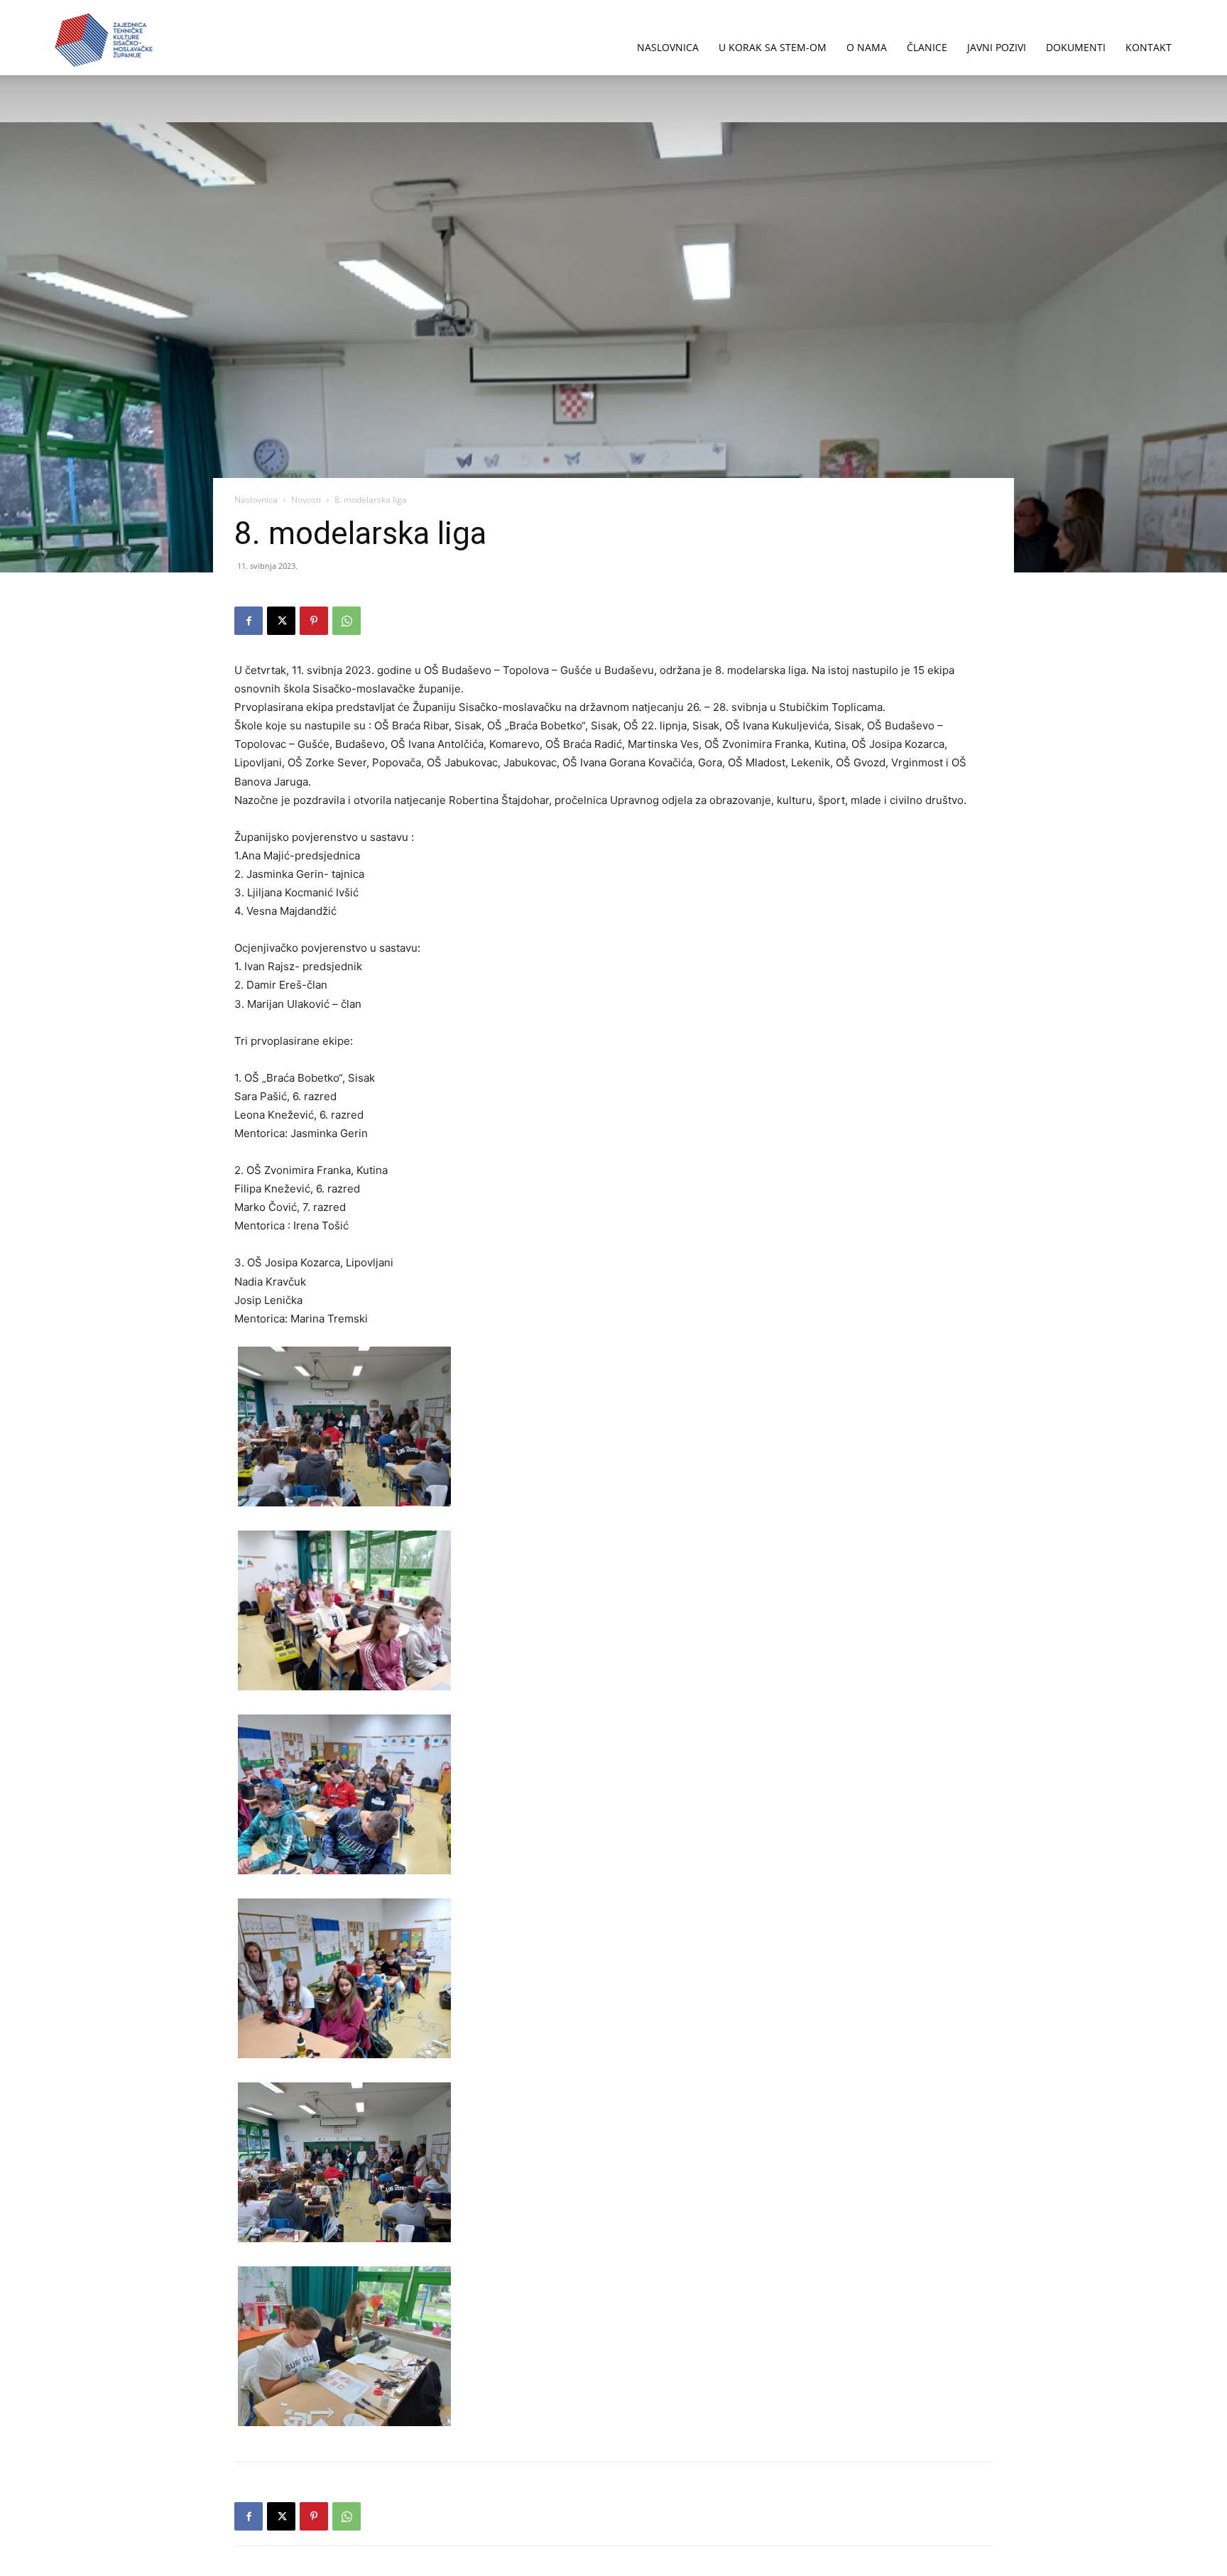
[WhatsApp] (347, 621)
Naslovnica (256, 500)
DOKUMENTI (1076, 47)
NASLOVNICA (668, 47)
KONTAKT (1149, 47)
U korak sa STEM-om (773, 47)
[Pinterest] (314, 621)
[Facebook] (249, 621)
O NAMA (867, 47)
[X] (281, 621)
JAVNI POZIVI (997, 47)
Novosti (306, 500)
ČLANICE (927, 47)
